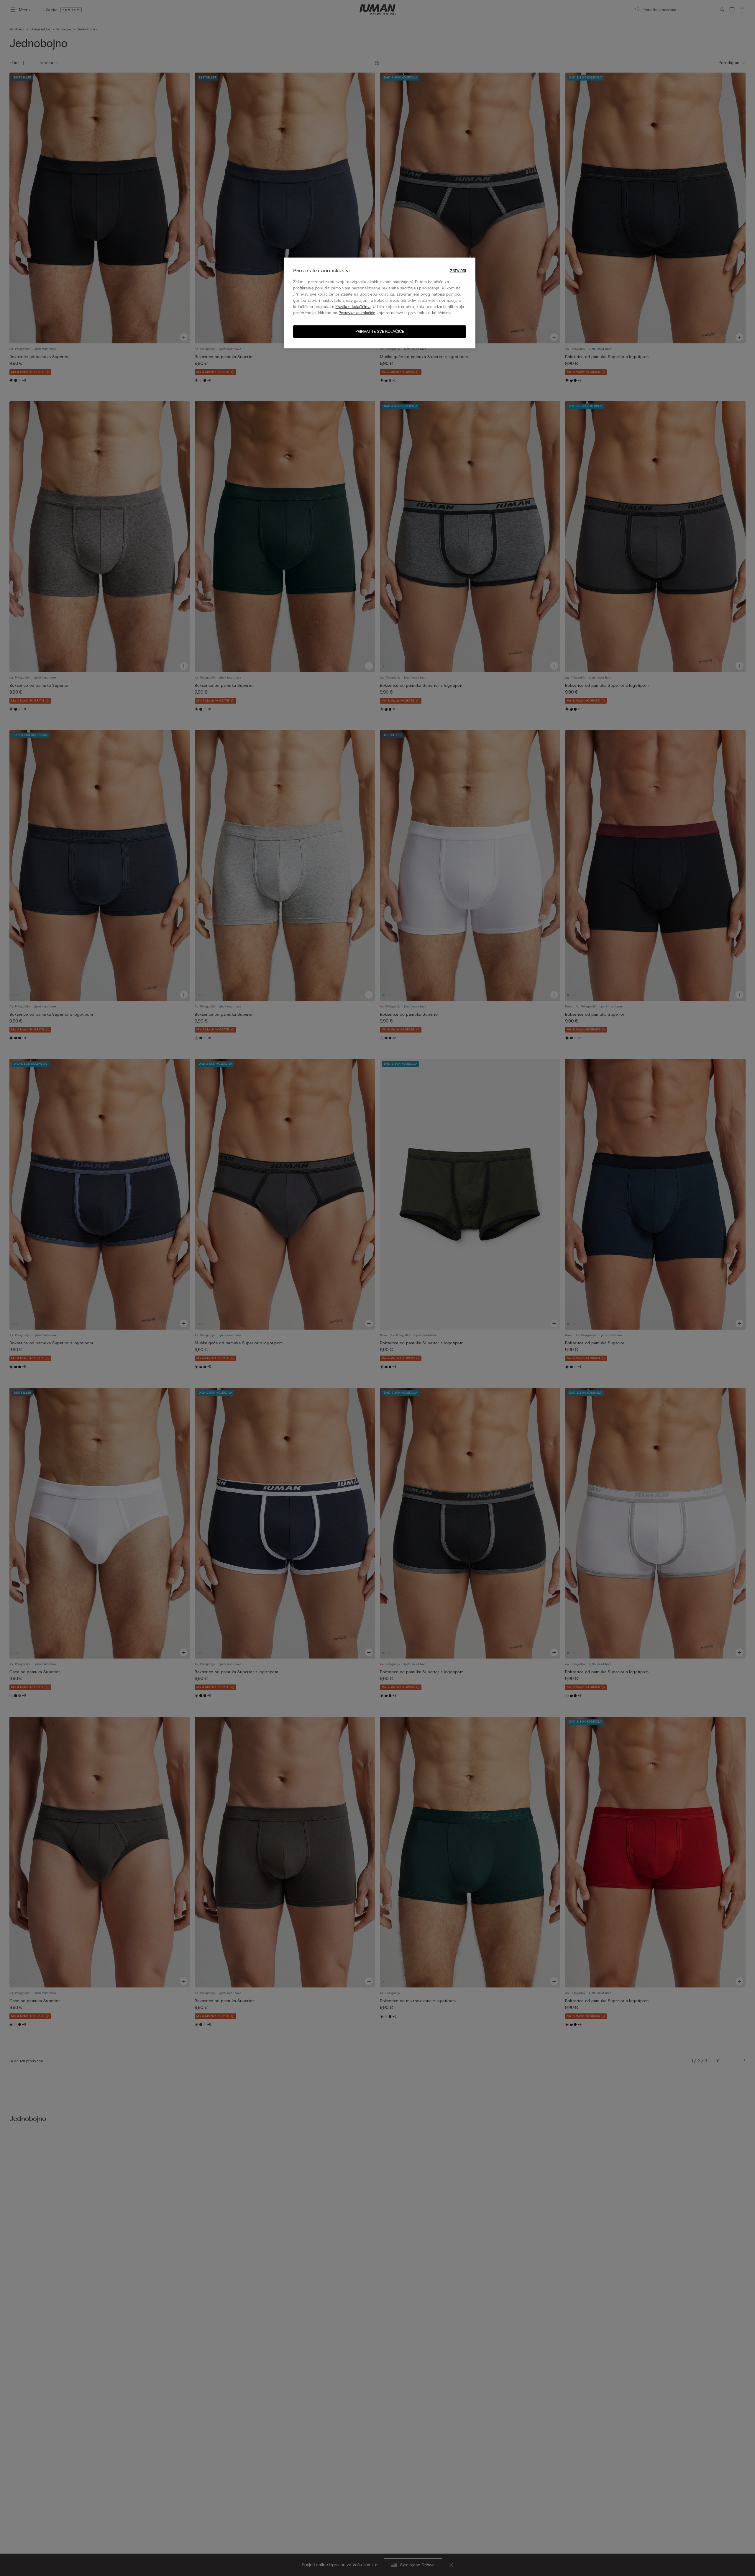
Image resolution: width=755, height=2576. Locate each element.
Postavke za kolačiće (357, 313)
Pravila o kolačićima (353, 307)
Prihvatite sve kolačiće (380, 331)
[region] (380, 303)
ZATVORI (458, 271)
